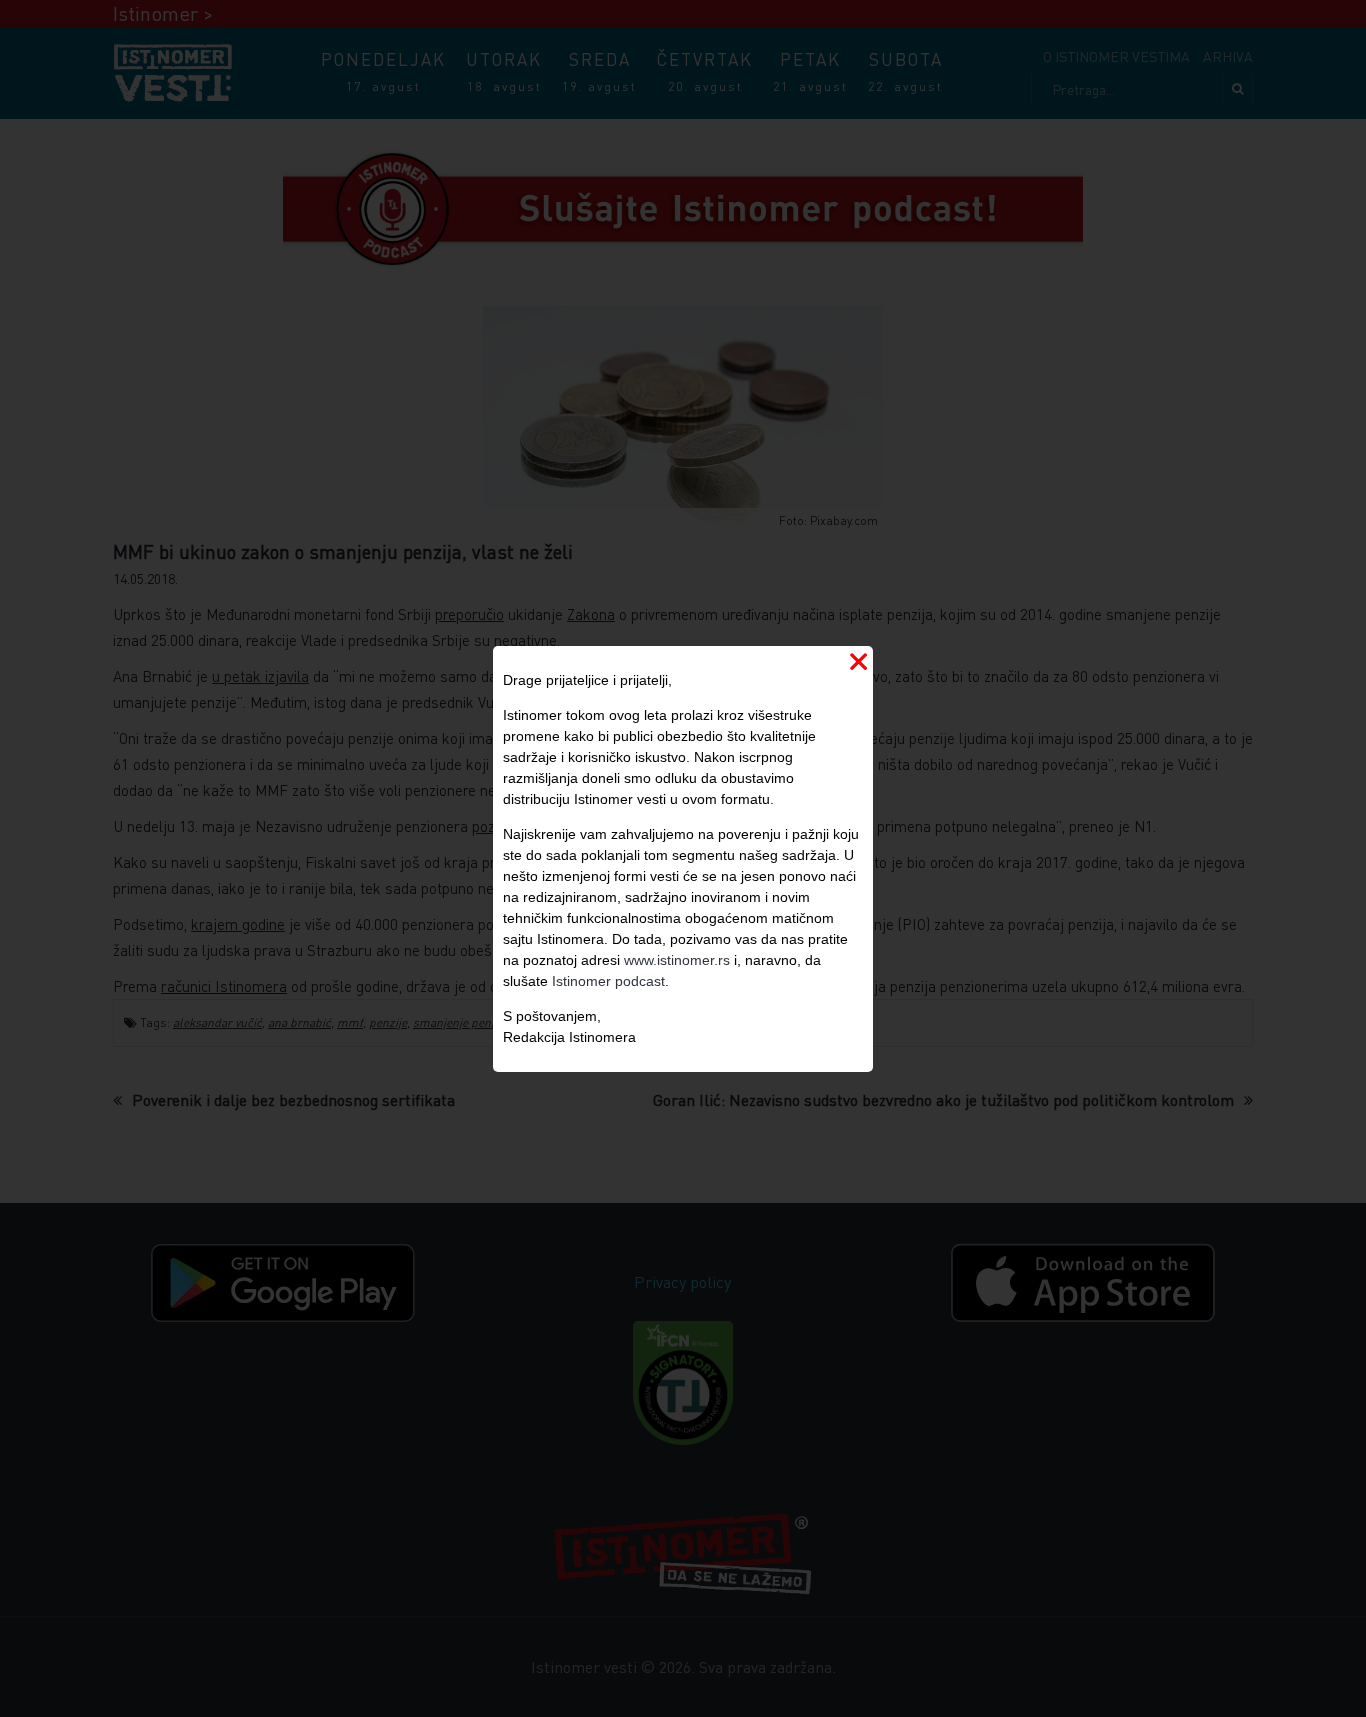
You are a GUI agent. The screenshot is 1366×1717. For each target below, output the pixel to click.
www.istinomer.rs (677, 960)
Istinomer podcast (608, 981)
